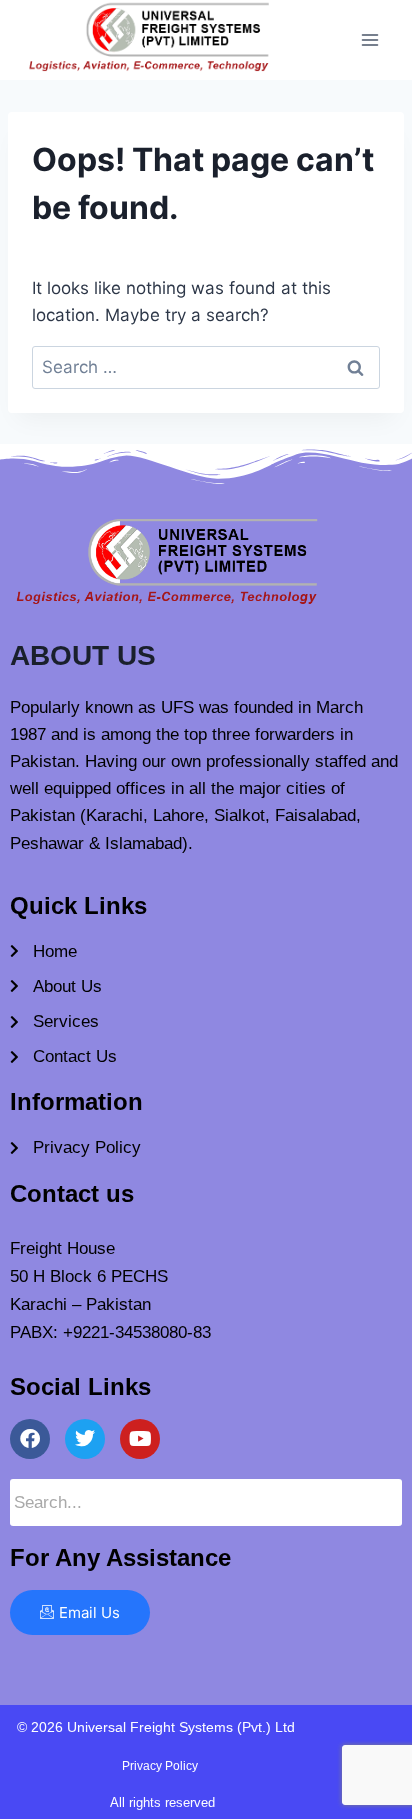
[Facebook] (30, 1439)
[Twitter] (85, 1439)
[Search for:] (206, 367)
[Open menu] (369, 39)
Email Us (89, 1612)
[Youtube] (140, 1439)
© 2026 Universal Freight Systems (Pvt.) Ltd (156, 1727)
